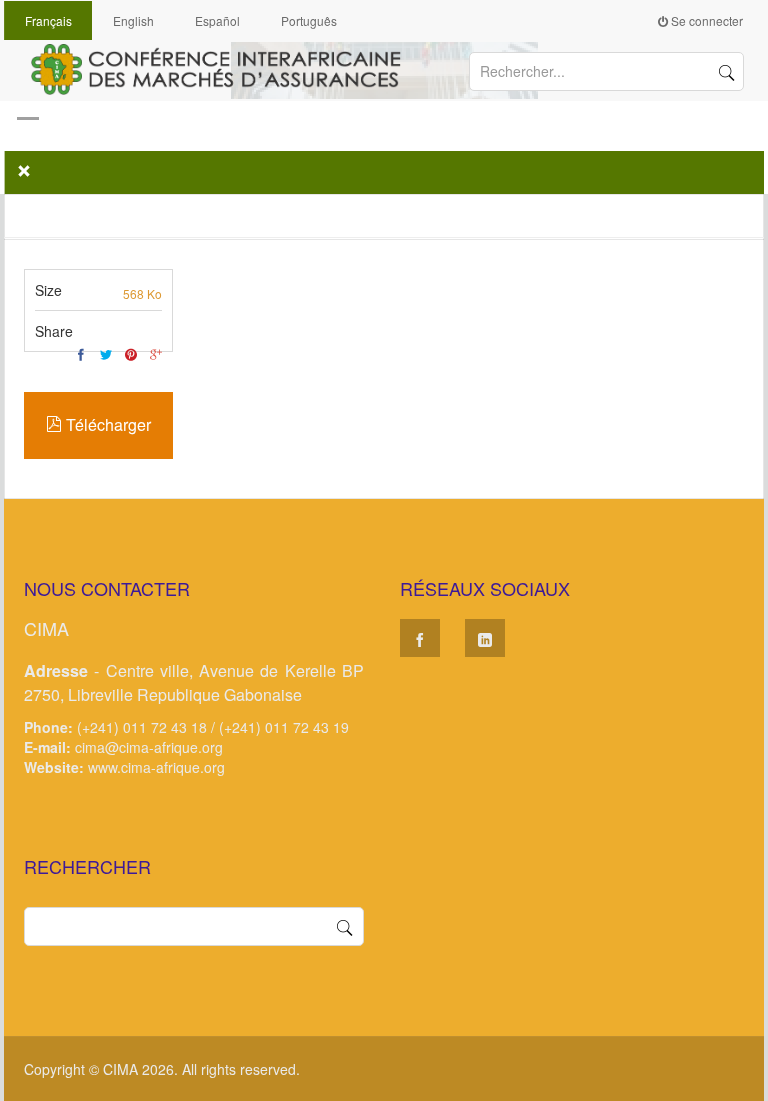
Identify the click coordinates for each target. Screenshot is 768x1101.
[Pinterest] (131, 354)
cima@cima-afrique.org (149, 747)
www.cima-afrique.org (156, 767)
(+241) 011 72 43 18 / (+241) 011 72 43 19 (213, 727)
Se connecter (705, 20)
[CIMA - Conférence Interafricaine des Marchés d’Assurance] (224, 67)
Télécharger (106, 424)
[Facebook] (81, 354)
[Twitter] (106, 354)
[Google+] (156, 354)
